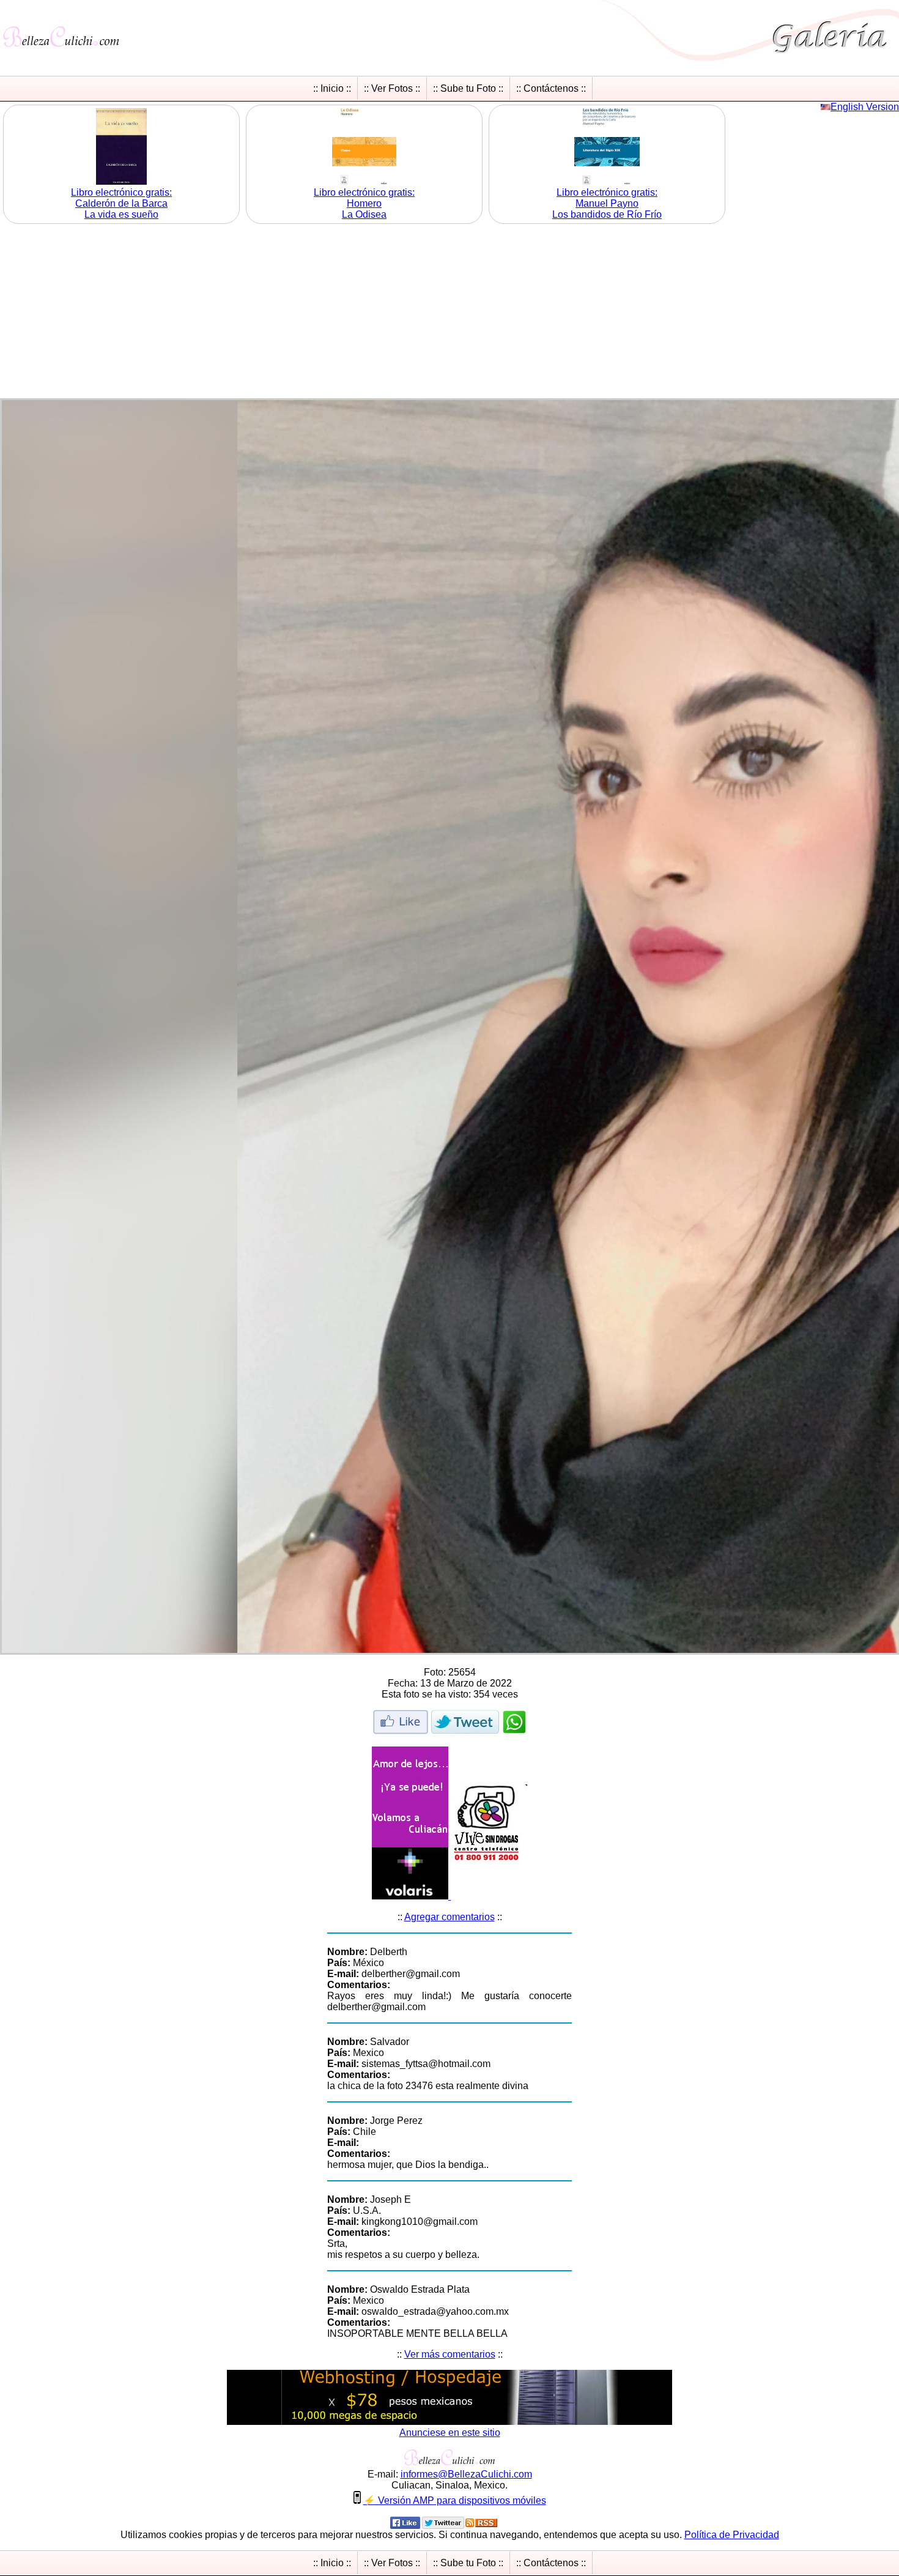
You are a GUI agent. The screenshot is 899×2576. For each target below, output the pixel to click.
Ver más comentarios (450, 2354)
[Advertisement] (449, 313)
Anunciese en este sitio (450, 2433)
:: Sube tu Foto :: (468, 88)
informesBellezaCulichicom (466, 2474)
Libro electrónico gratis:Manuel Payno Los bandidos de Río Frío (607, 203)
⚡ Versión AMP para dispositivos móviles (455, 2500)
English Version (865, 107)
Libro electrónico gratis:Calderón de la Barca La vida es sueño (121, 203)
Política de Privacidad (732, 2535)
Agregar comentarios (449, 1917)
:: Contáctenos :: (551, 88)
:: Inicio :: (332, 88)
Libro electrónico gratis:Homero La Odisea (364, 203)
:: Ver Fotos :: (392, 88)
